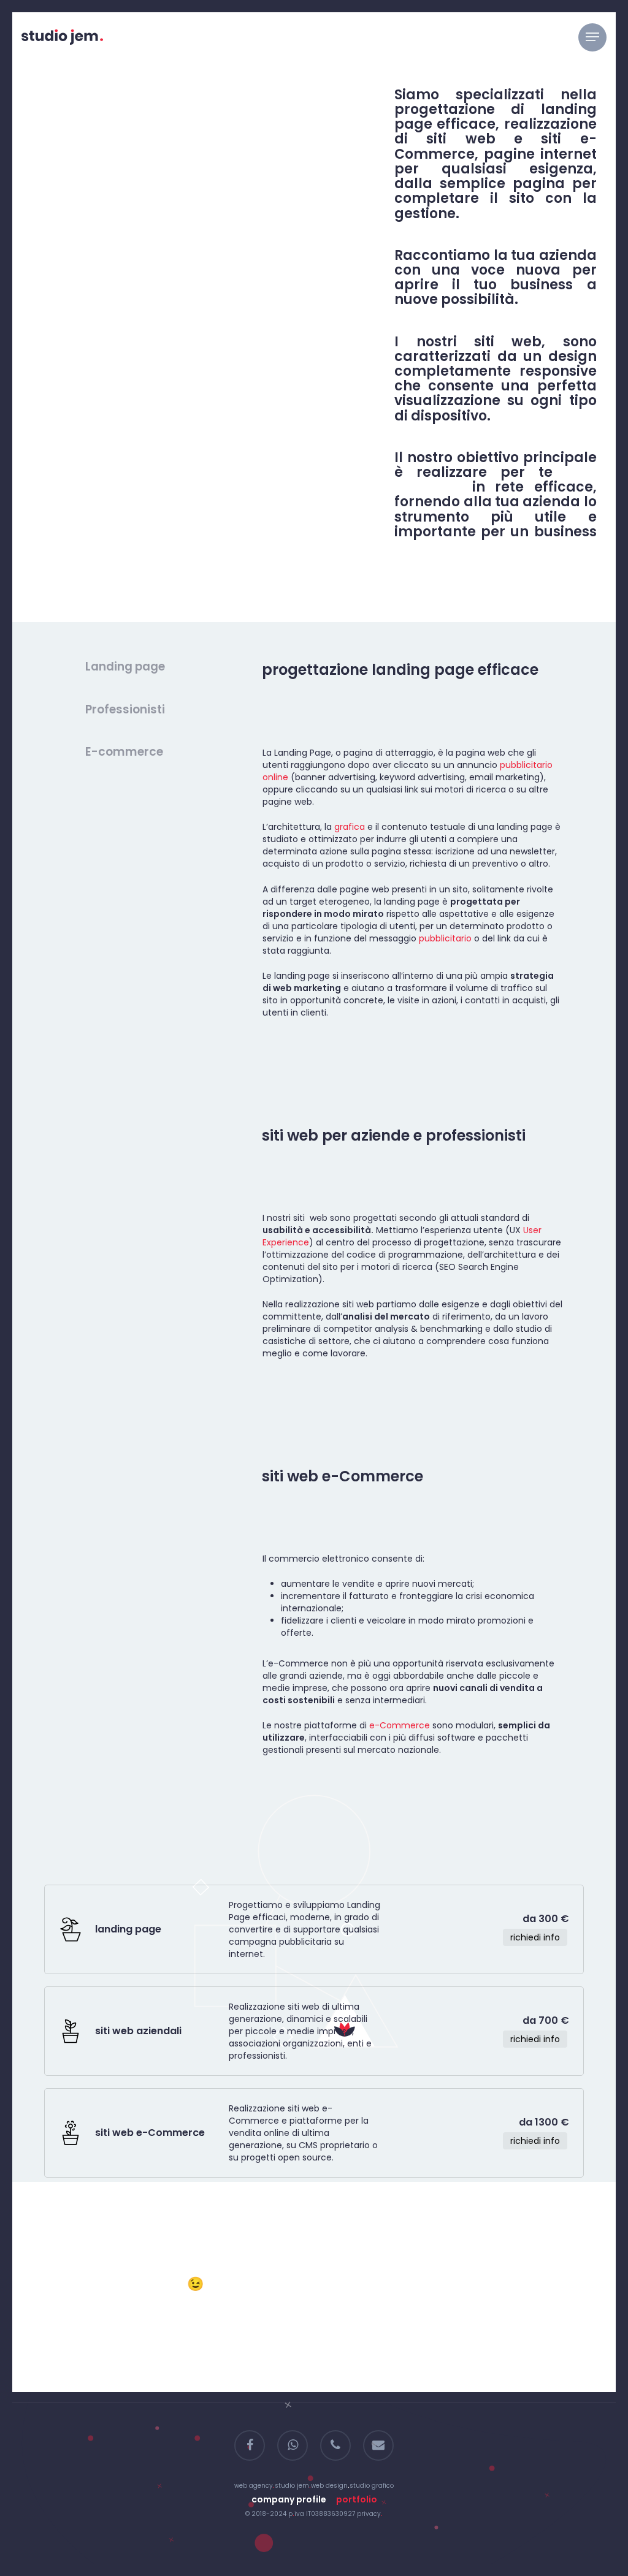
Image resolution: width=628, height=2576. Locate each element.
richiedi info (535, 2141)
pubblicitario (445, 938)
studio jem (292, 2486)
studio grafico (372, 2486)
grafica (350, 827)
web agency (254, 2486)
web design (329, 2486)
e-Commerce (400, 1725)
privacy (369, 2514)
